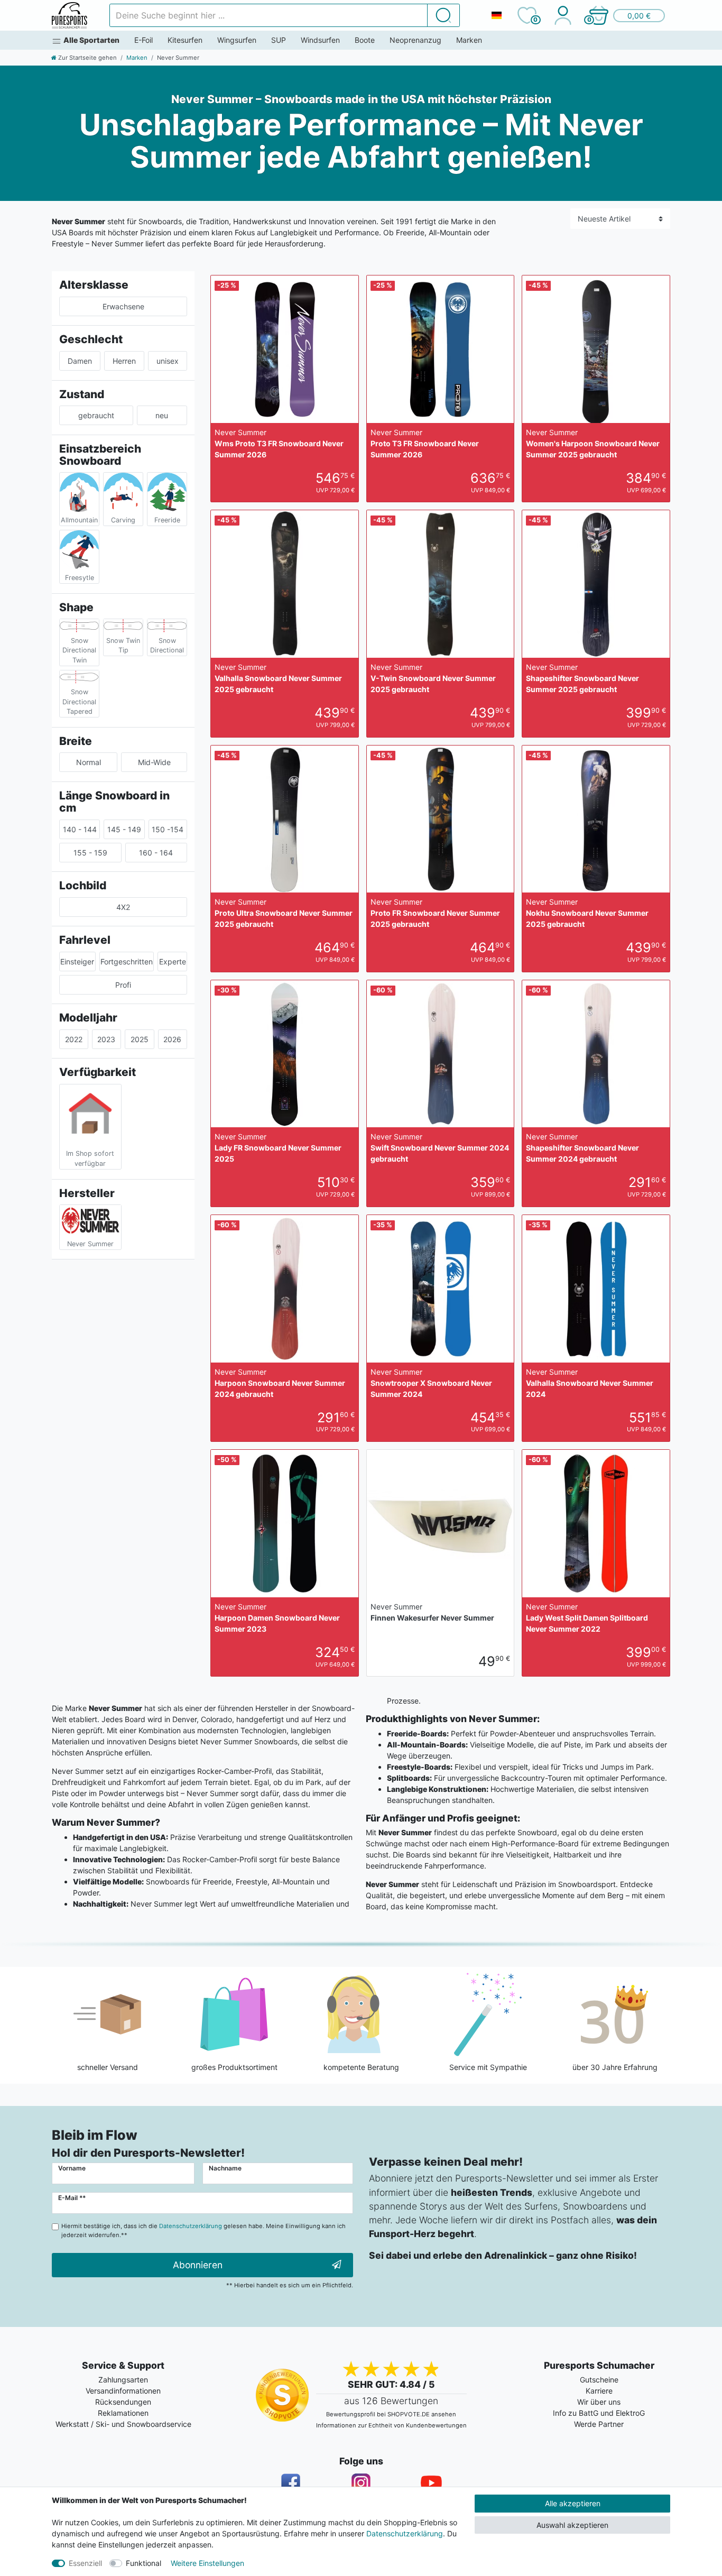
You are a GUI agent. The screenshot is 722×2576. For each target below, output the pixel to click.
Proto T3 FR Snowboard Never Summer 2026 (425, 443)
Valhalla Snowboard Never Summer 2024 (590, 1383)
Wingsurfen (237, 40)
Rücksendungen (123, 2402)
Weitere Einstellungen (207, 2563)
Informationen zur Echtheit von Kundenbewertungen (391, 2425)
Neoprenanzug (415, 40)
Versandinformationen (123, 2391)
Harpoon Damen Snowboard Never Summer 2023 (277, 1618)
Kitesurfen (185, 40)
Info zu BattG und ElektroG (599, 2413)
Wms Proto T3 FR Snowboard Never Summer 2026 (279, 443)
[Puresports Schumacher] (70, 15)
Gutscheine (599, 2380)
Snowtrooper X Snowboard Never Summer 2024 (431, 1383)
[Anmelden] (563, 15)
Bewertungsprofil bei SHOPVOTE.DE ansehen (391, 2414)
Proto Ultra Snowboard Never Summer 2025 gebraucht (284, 913)
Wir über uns (599, 2402)
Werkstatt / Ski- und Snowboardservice (123, 2424)
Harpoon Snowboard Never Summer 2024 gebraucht (280, 1383)
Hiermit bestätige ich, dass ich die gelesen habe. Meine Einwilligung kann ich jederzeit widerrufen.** (203, 2230)
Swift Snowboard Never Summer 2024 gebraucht (440, 1148)
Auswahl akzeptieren (572, 2525)
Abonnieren (198, 2265)
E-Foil (144, 40)
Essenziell (85, 2563)
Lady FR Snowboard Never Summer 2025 (278, 1148)
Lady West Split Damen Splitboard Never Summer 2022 (587, 1618)
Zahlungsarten (123, 2380)
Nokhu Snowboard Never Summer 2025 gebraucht (587, 913)
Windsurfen (320, 40)
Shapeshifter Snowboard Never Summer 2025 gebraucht (582, 678)
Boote (365, 40)
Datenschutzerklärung (405, 2533)
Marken (469, 40)
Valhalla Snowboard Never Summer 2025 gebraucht (278, 678)
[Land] (496, 15)
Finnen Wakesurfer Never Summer (432, 1612)
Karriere (599, 2391)
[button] (626, 15)
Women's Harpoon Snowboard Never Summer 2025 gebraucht (593, 443)
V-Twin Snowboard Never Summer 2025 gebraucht (433, 678)
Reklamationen (123, 2413)
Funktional (144, 2563)
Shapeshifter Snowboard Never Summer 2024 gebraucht (582, 1148)
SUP (279, 40)
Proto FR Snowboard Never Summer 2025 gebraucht (435, 913)
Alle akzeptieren (573, 2503)
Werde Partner (599, 2424)
